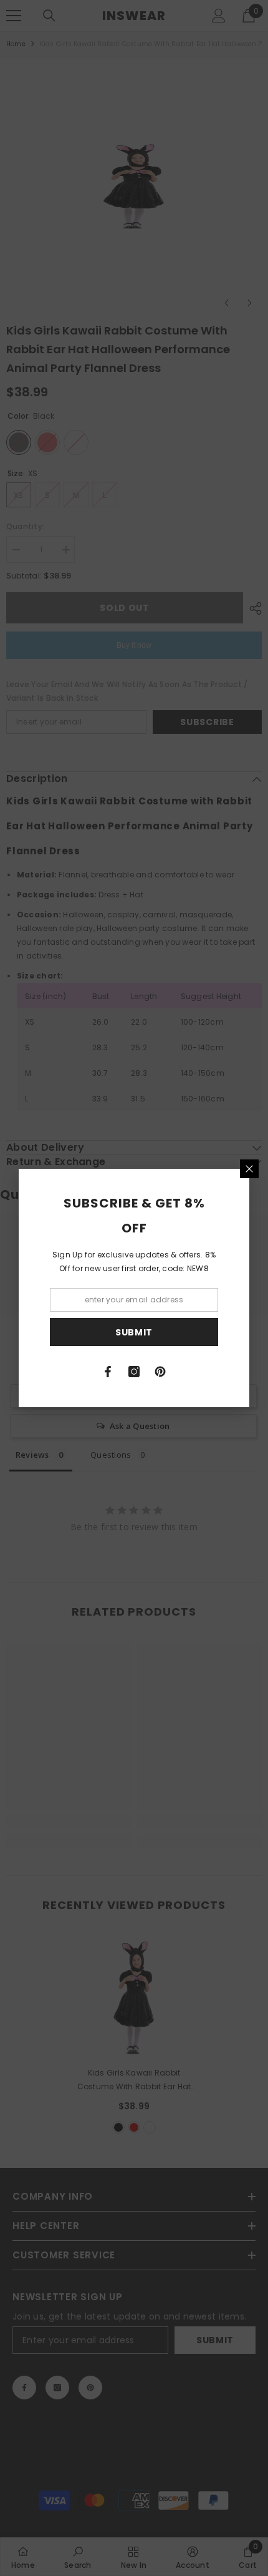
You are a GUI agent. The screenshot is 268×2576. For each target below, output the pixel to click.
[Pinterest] (160, 1372)
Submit (134, 1332)
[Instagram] (134, 1372)
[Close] (249, 1169)
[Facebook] (108, 1372)
